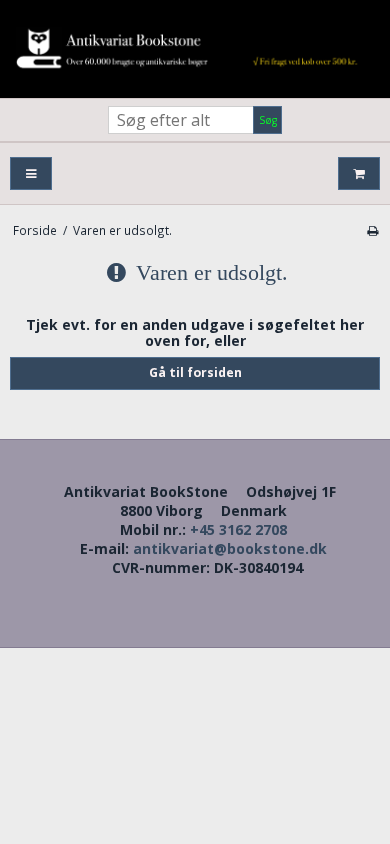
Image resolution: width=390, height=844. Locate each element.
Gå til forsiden (195, 372)
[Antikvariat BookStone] (195, 49)
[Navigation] (31, 173)
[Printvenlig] (372, 230)
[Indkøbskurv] (359, 173)
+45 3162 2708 (238, 529)
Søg (268, 120)
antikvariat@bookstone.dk (230, 548)
